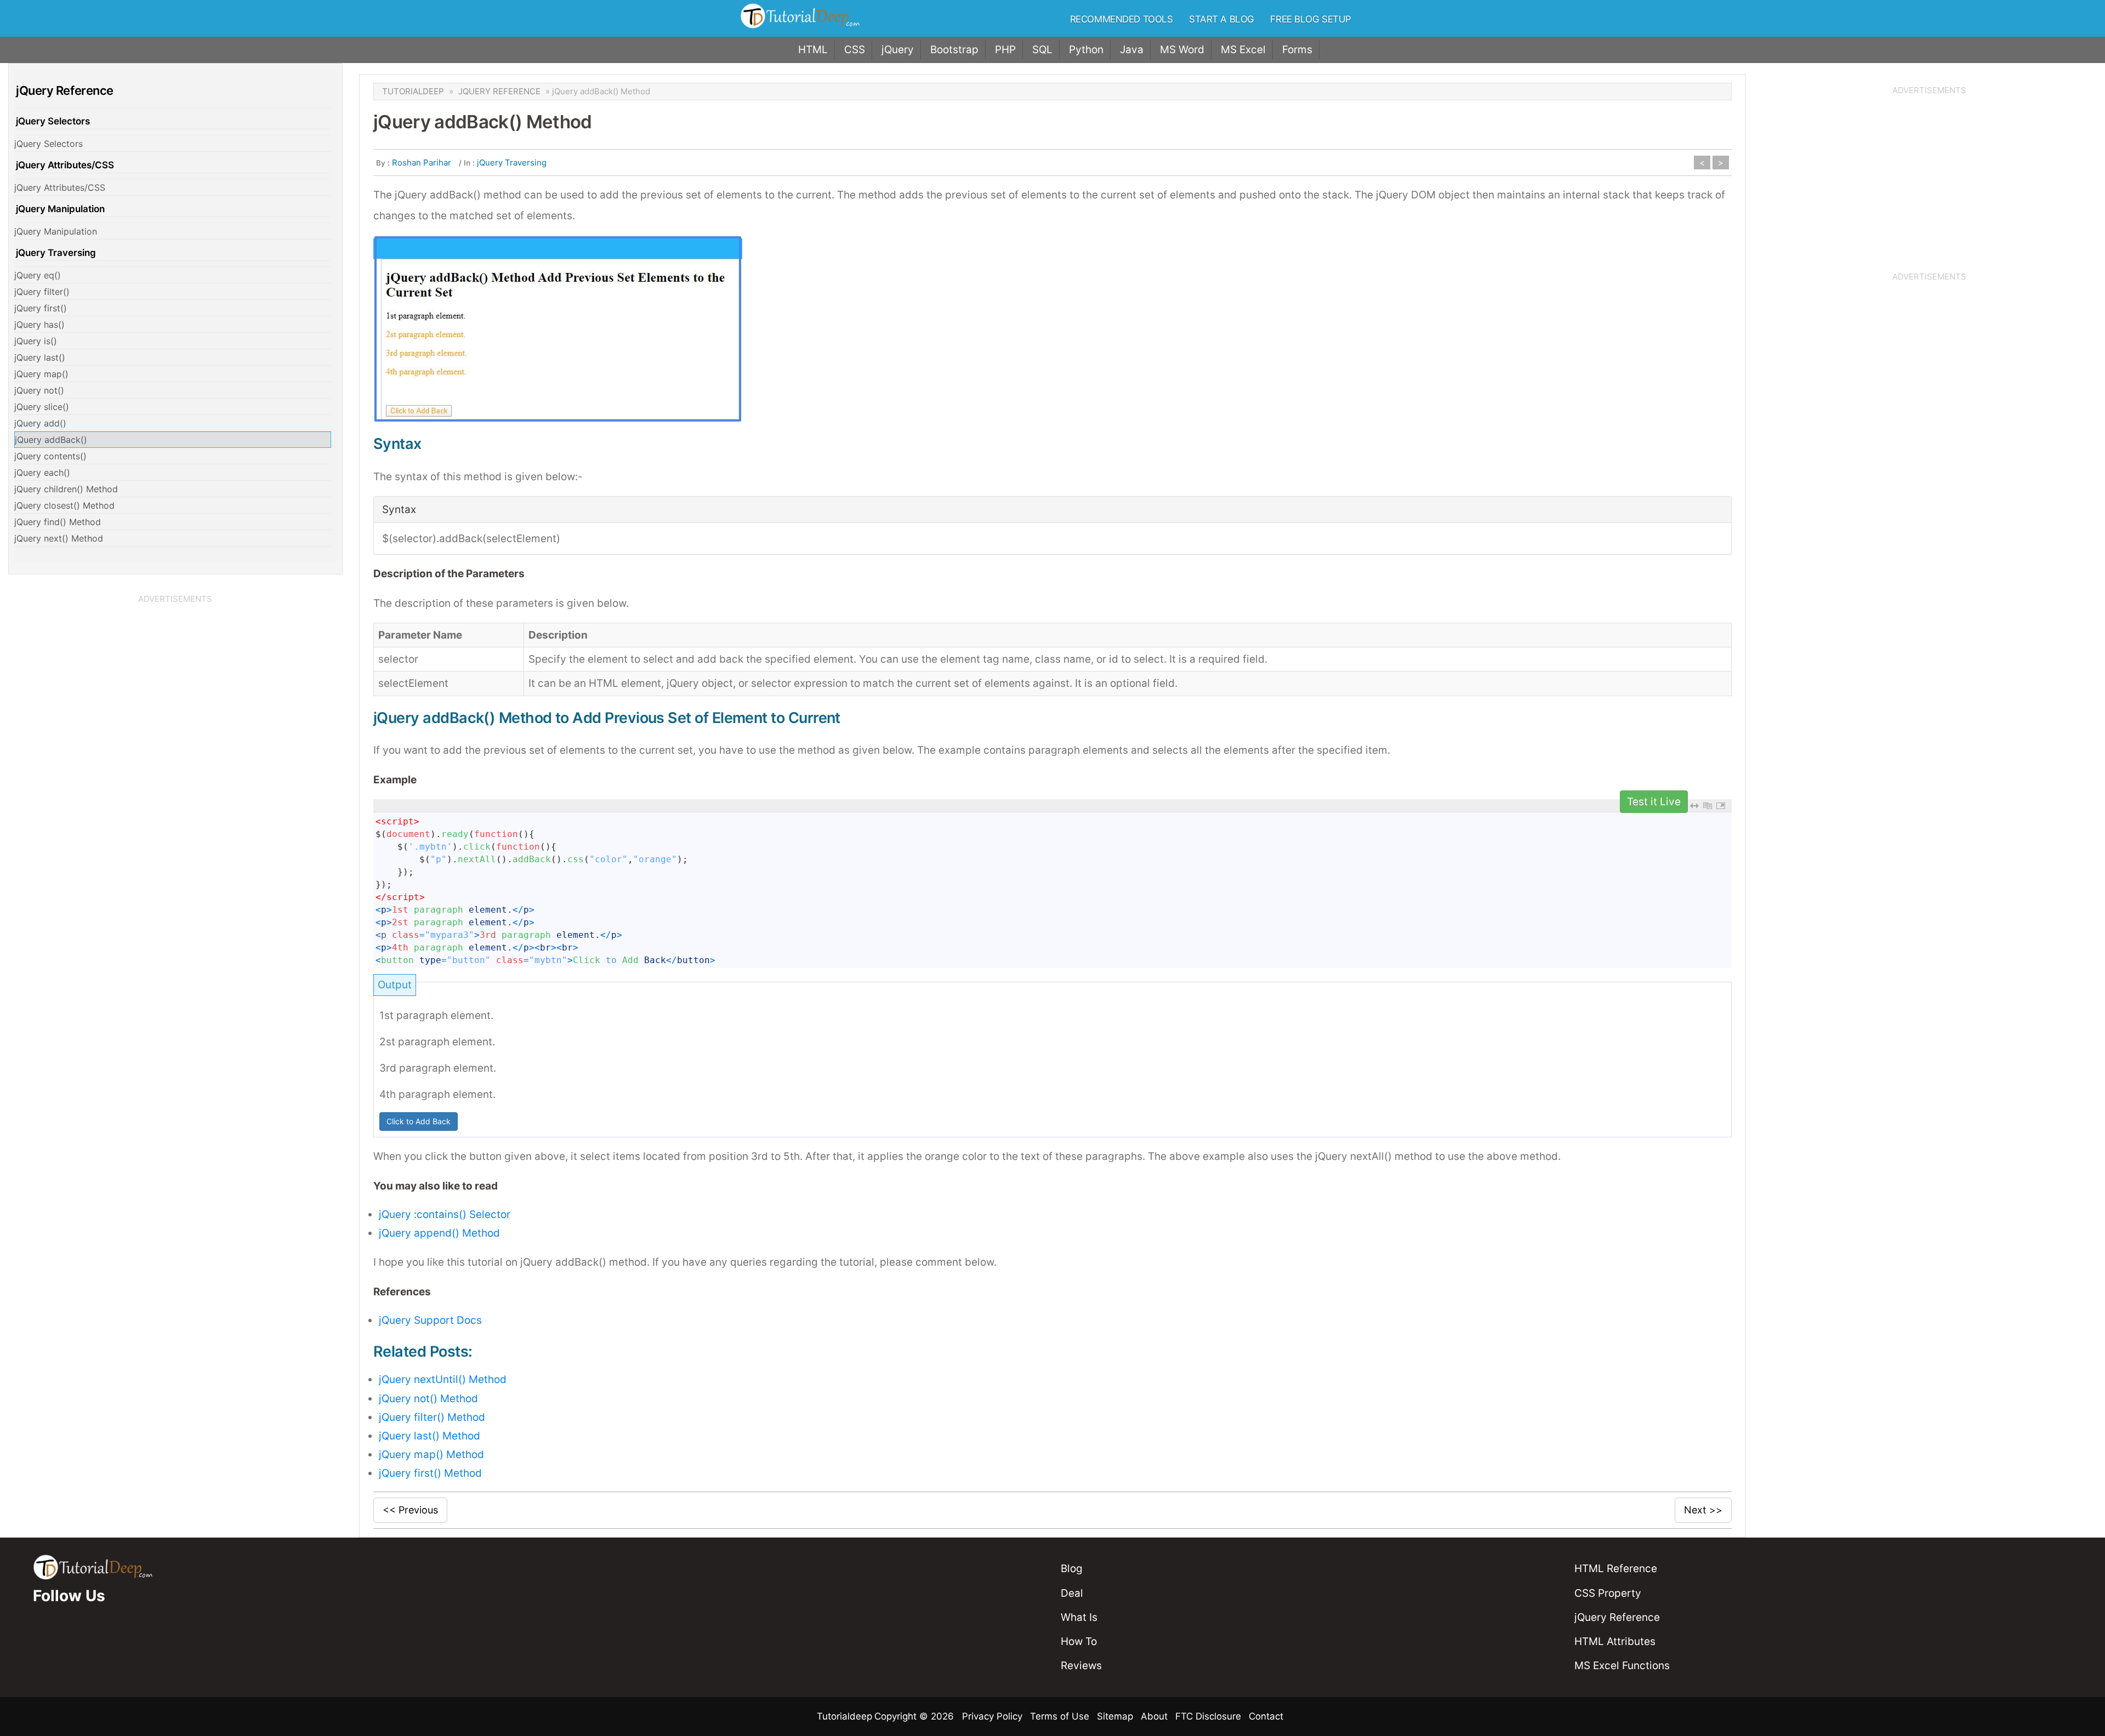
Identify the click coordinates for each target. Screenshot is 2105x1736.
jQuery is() (36, 341)
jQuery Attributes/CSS (65, 165)
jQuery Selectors (53, 121)
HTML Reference (1616, 1569)
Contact (1266, 1716)
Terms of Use (1060, 1716)
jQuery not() (39, 390)
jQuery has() (39, 325)
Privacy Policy (992, 1716)
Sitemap (1115, 1716)
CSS (855, 50)
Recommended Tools (1122, 19)
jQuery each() (42, 473)
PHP (1005, 50)
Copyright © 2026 (915, 1716)
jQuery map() (41, 374)
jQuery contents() (50, 456)
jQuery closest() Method (64, 505)
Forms (1297, 50)
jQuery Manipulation (60, 209)
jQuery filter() (42, 292)
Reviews (1081, 1666)
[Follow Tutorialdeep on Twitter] (49, 1634)
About (1154, 1716)
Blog (1072, 1569)
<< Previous (410, 1510)
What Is (1079, 1617)
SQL (1042, 50)
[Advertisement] (175, 684)
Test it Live (1654, 802)
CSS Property (1608, 1593)
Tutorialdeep (413, 91)
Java (1132, 50)
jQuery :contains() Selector (445, 1214)
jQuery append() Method (439, 1233)
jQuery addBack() (51, 440)
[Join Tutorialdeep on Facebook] (36, 1634)
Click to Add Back (419, 1121)
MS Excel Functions (1622, 1666)
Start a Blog (1222, 19)
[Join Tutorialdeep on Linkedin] (63, 1634)
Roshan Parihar (422, 163)
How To (1079, 1641)
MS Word (1182, 50)
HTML (813, 50)
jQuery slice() (42, 407)
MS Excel (1243, 50)
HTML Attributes (1615, 1641)
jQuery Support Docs (430, 1320)
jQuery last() (40, 357)
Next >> (1703, 1510)
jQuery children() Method (66, 489)
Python (1086, 50)
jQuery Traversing (56, 253)
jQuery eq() (38, 275)
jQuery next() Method (59, 538)
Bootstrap (954, 50)
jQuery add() (40, 423)
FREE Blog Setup (1311, 19)
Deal (1072, 1593)
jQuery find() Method (58, 522)
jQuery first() (41, 308)
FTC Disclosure (1208, 1716)
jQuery (898, 50)
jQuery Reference (499, 91)
